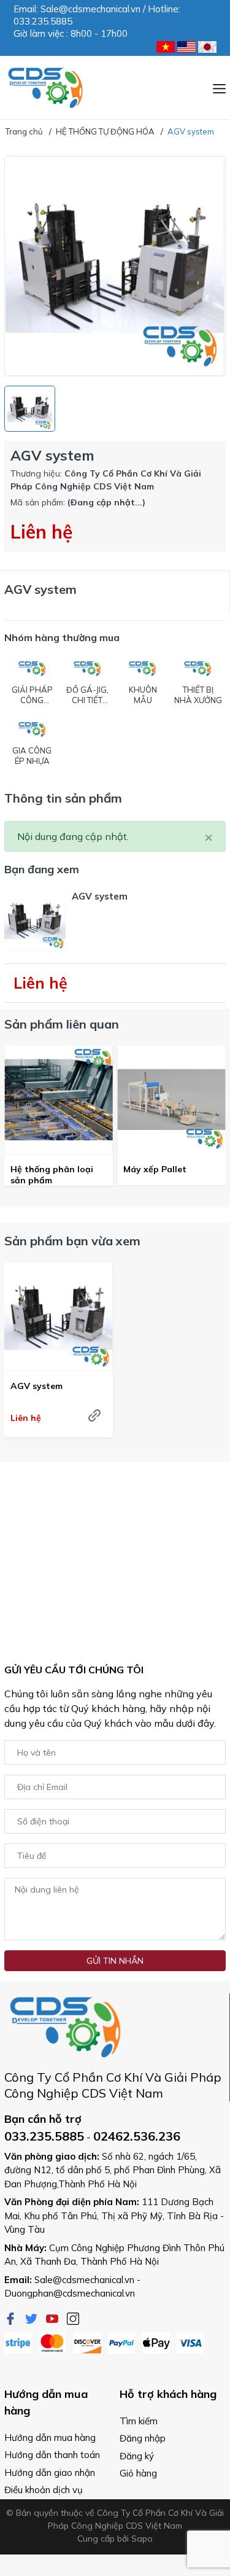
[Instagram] (73, 2317)
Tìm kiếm (139, 2421)
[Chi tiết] (94, 1415)
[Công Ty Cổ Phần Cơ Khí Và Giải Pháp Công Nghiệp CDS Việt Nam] (46, 88)
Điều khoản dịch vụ (44, 2490)
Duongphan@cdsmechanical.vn (70, 2293)
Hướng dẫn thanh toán (52, 2455)
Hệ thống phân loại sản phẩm (52, 1175)
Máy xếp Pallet (155, 1169)
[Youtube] (53, 2317)
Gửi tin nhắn (115, 1961)
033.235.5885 (44, 2136)
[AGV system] (59, 1317)
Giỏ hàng (138, 2473)
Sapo (142, 2539)
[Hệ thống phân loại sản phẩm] (59, 1100)
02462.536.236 (137, 2136)
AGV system (36, 1386)
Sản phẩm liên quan (62, 1024)
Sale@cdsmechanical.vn (84, 2280)
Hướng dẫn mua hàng (50, 2438)
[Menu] (219, 87)
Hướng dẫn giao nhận (50, 2473)
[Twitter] (33, 2317)
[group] (115, 266)
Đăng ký (137, 2456)
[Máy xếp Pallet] (171, 1100)
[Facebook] (12, 2317)
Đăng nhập (143, 2438)
